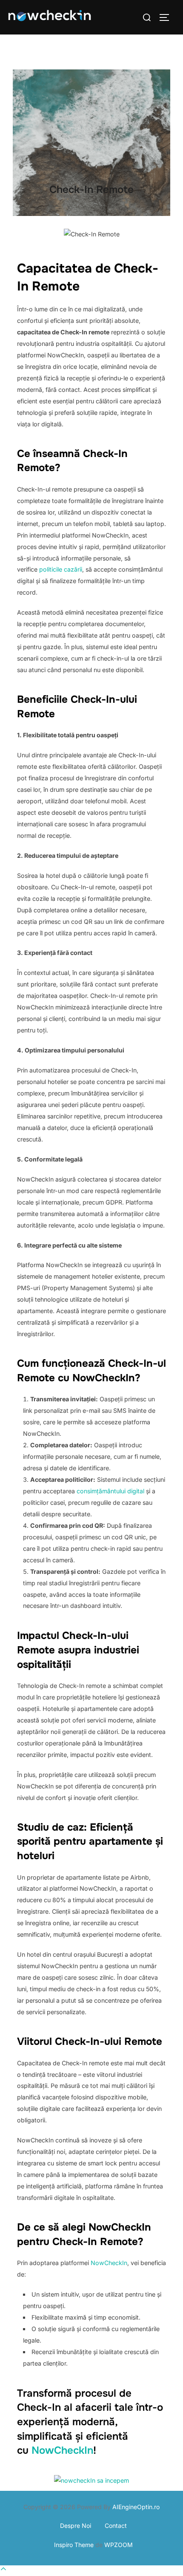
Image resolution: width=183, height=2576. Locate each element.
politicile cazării (61, 569)
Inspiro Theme (74, 2545)
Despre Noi (74, 2526)
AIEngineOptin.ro (136, 2507)
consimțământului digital (110, 1491)
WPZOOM (119, 2545)
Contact (116, 2526)
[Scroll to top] (3, 2570)
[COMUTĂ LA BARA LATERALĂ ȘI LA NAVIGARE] (167, 17)
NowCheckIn (108, 2263)
